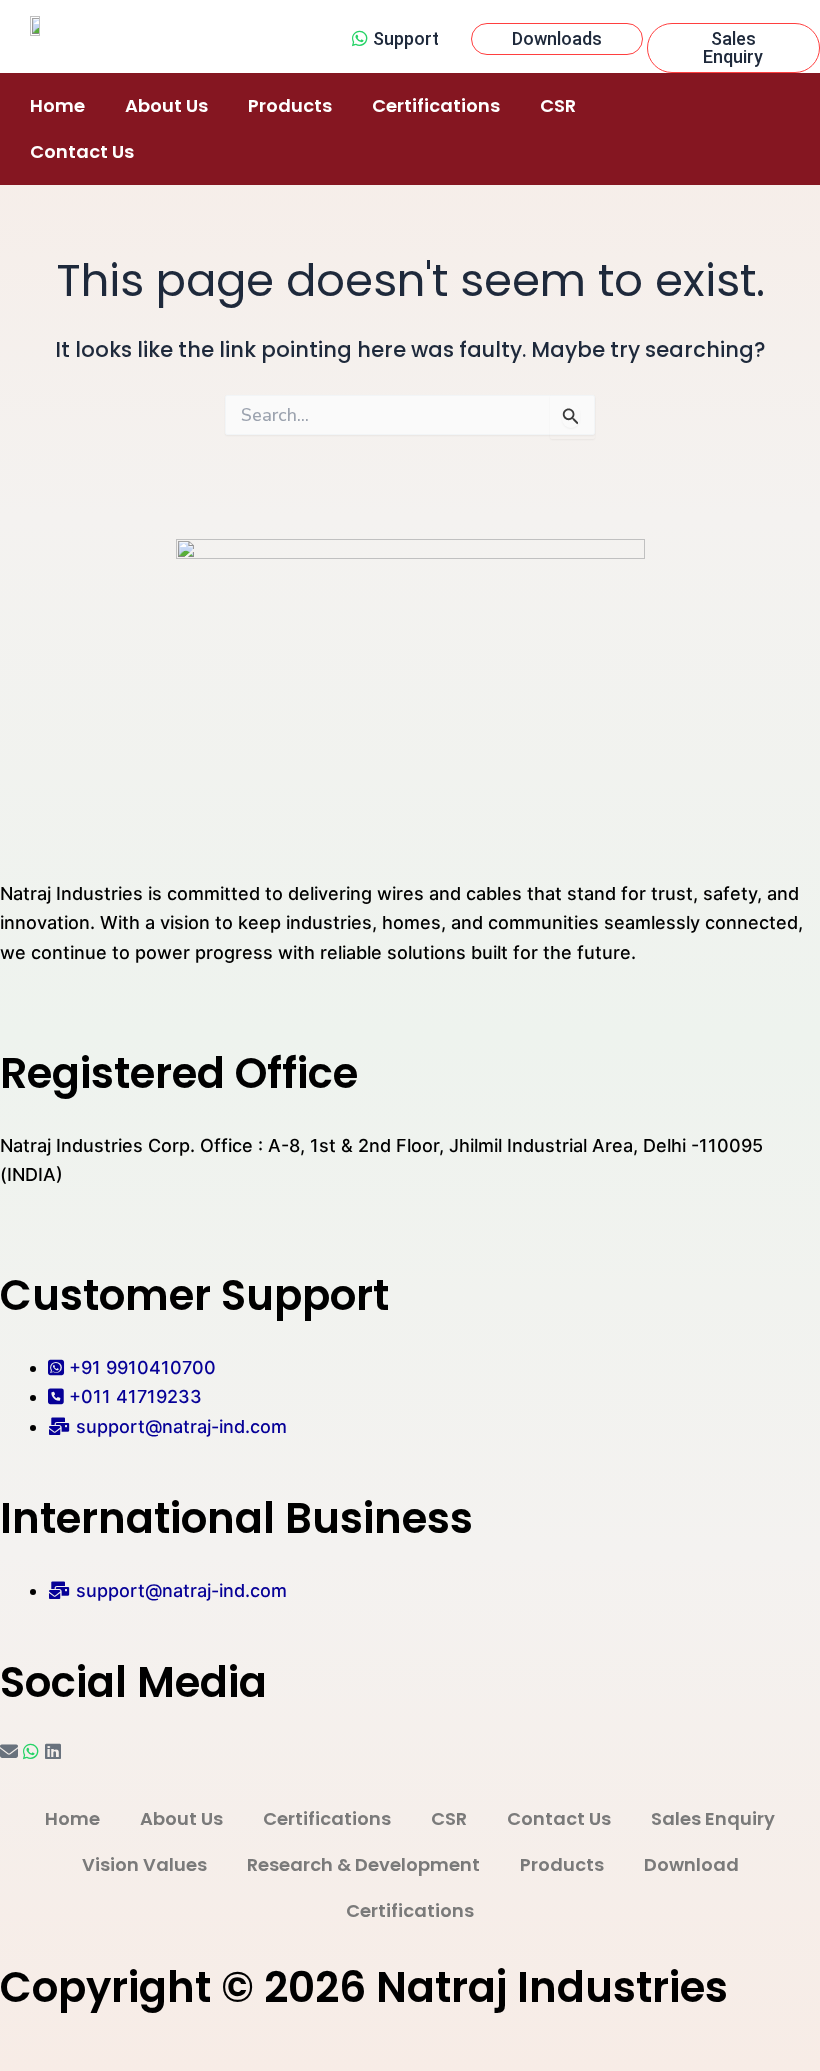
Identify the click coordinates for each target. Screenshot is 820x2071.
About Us (166, 105)
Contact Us (82, 151)
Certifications (436, 105)
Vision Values (144, 1864)
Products (290, 105)
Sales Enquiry (713, 1818)
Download (691, 1864)
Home (57, 105)
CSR (558, 105)
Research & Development (363, 1864)
